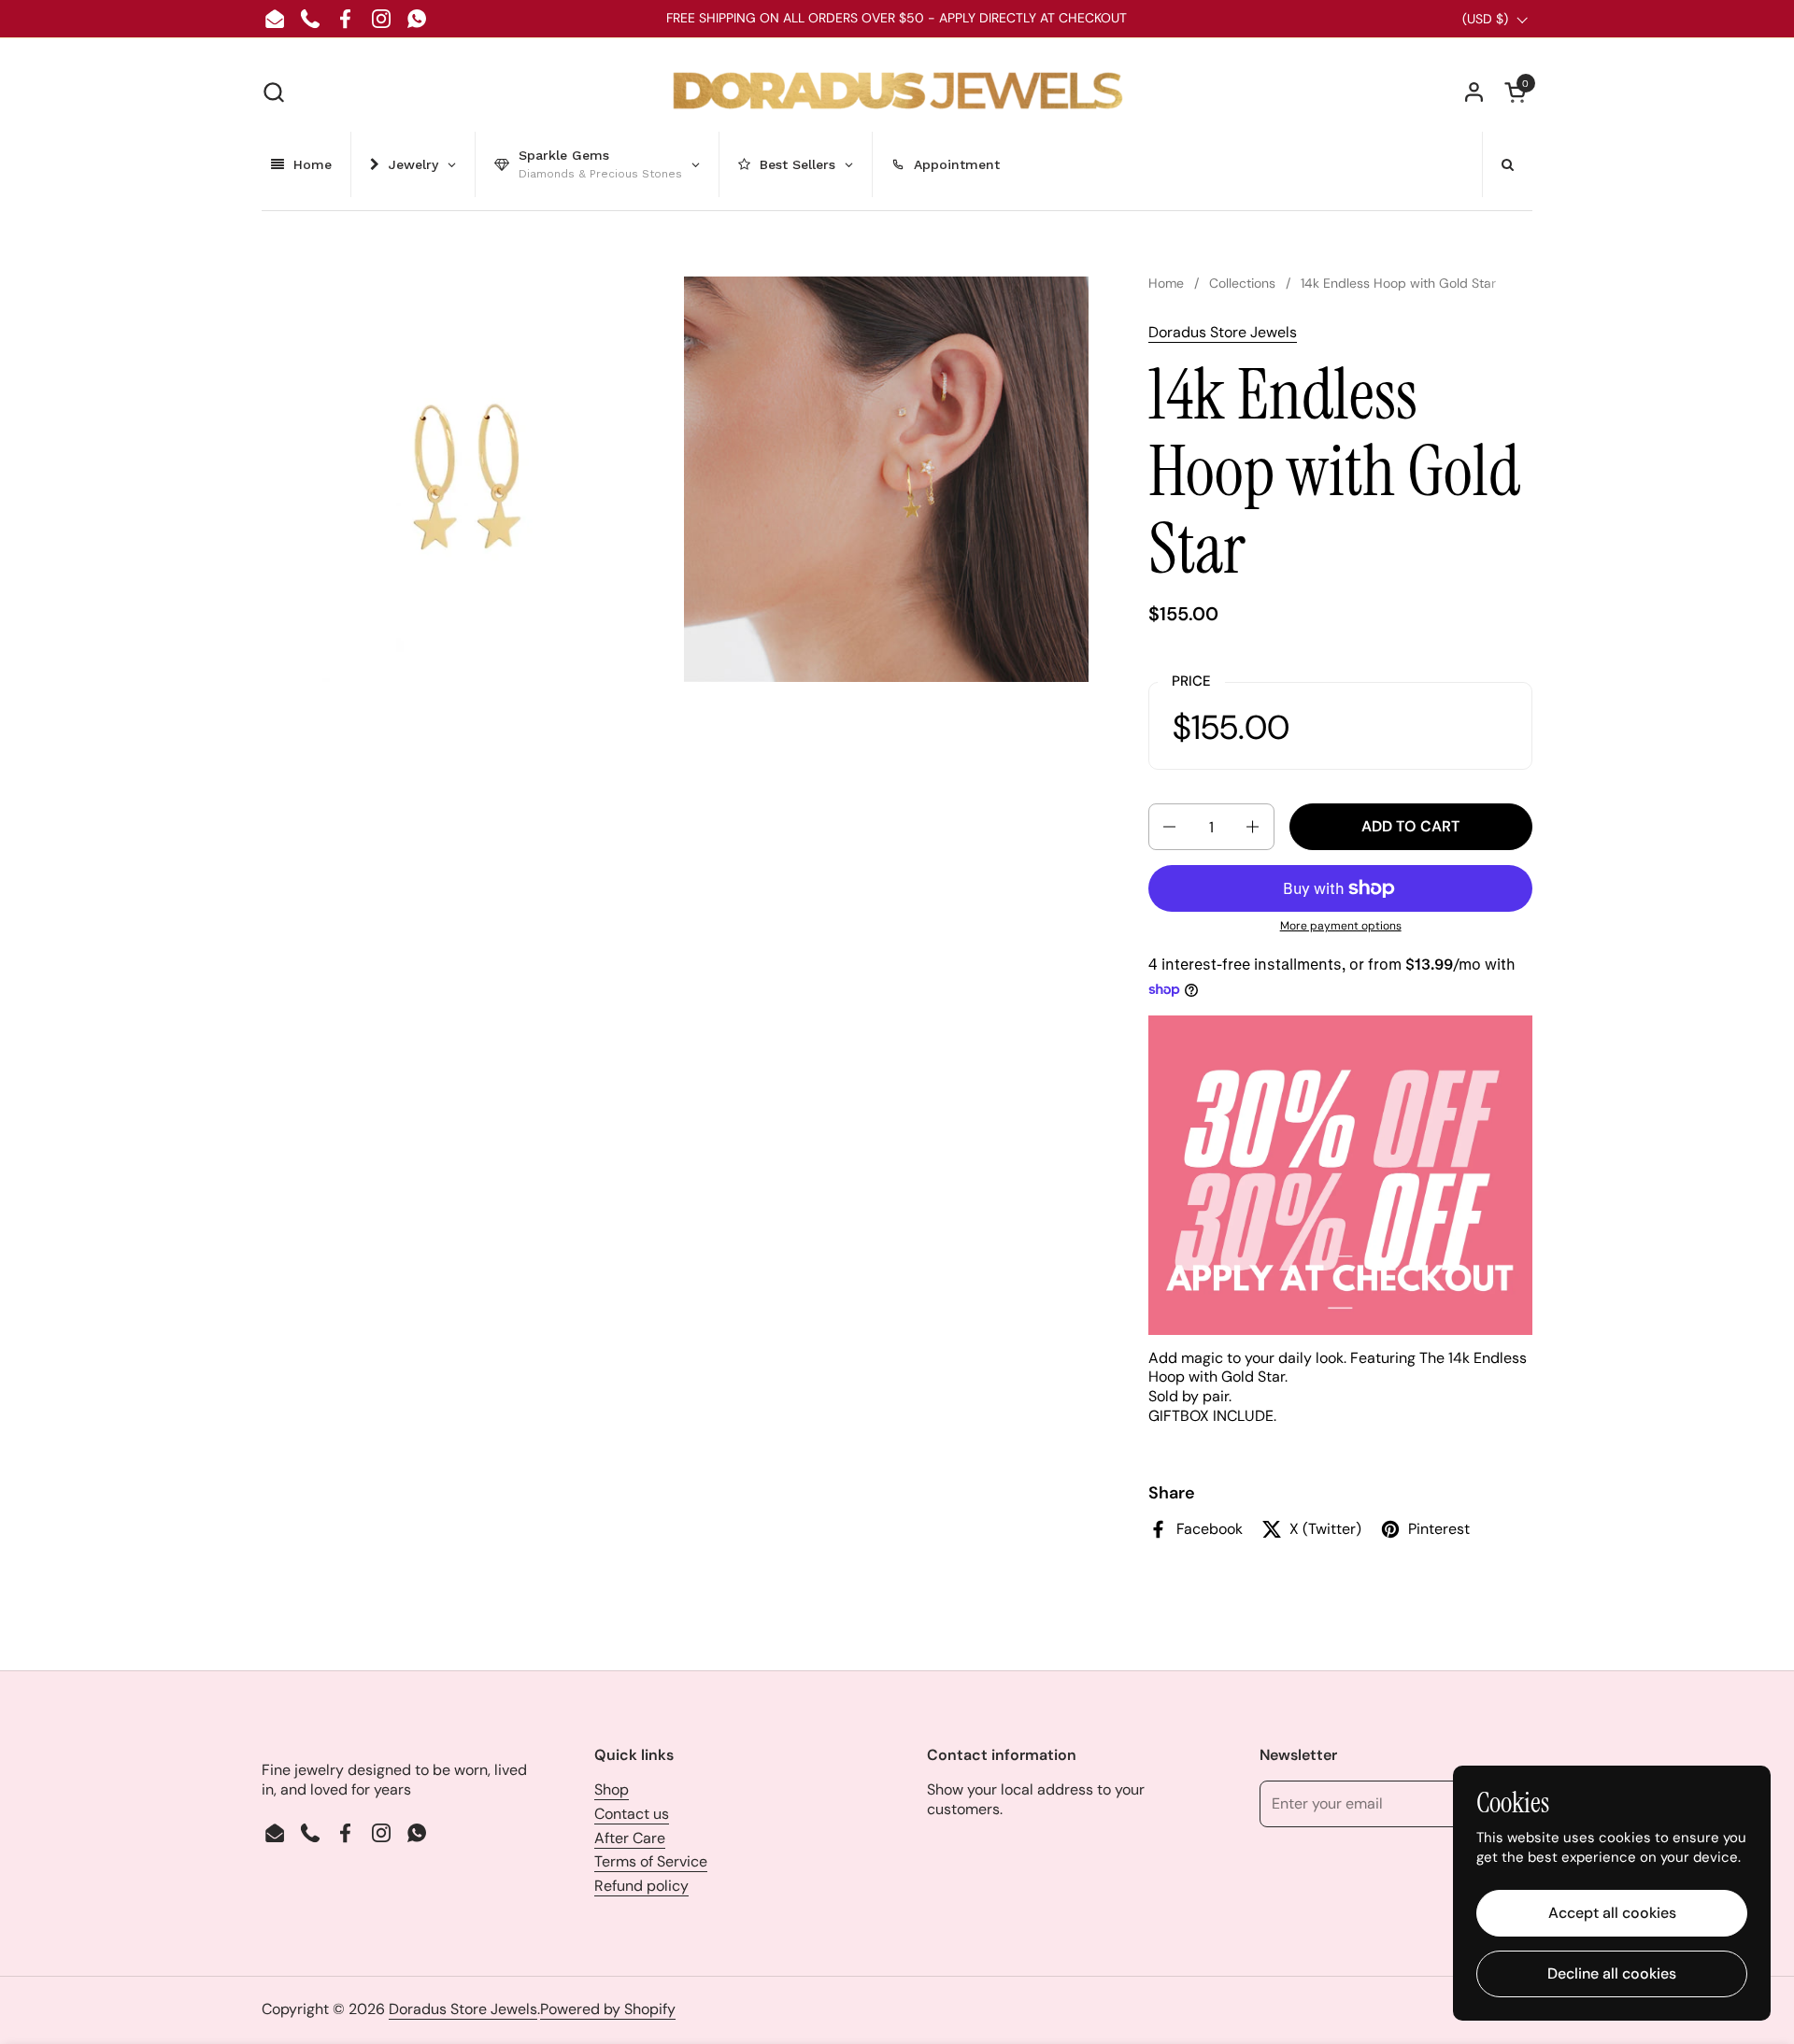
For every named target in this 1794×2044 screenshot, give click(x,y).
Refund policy (641, 1886)
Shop (612, 1789)
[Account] (1474, 92)
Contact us (632, 1814)
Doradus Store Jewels (1223, 332)
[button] (273, 92)
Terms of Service (651, 1861)
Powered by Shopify (608, 2009)
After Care (630, 1838)
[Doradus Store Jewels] (897, 92)
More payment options (1341, 926)
